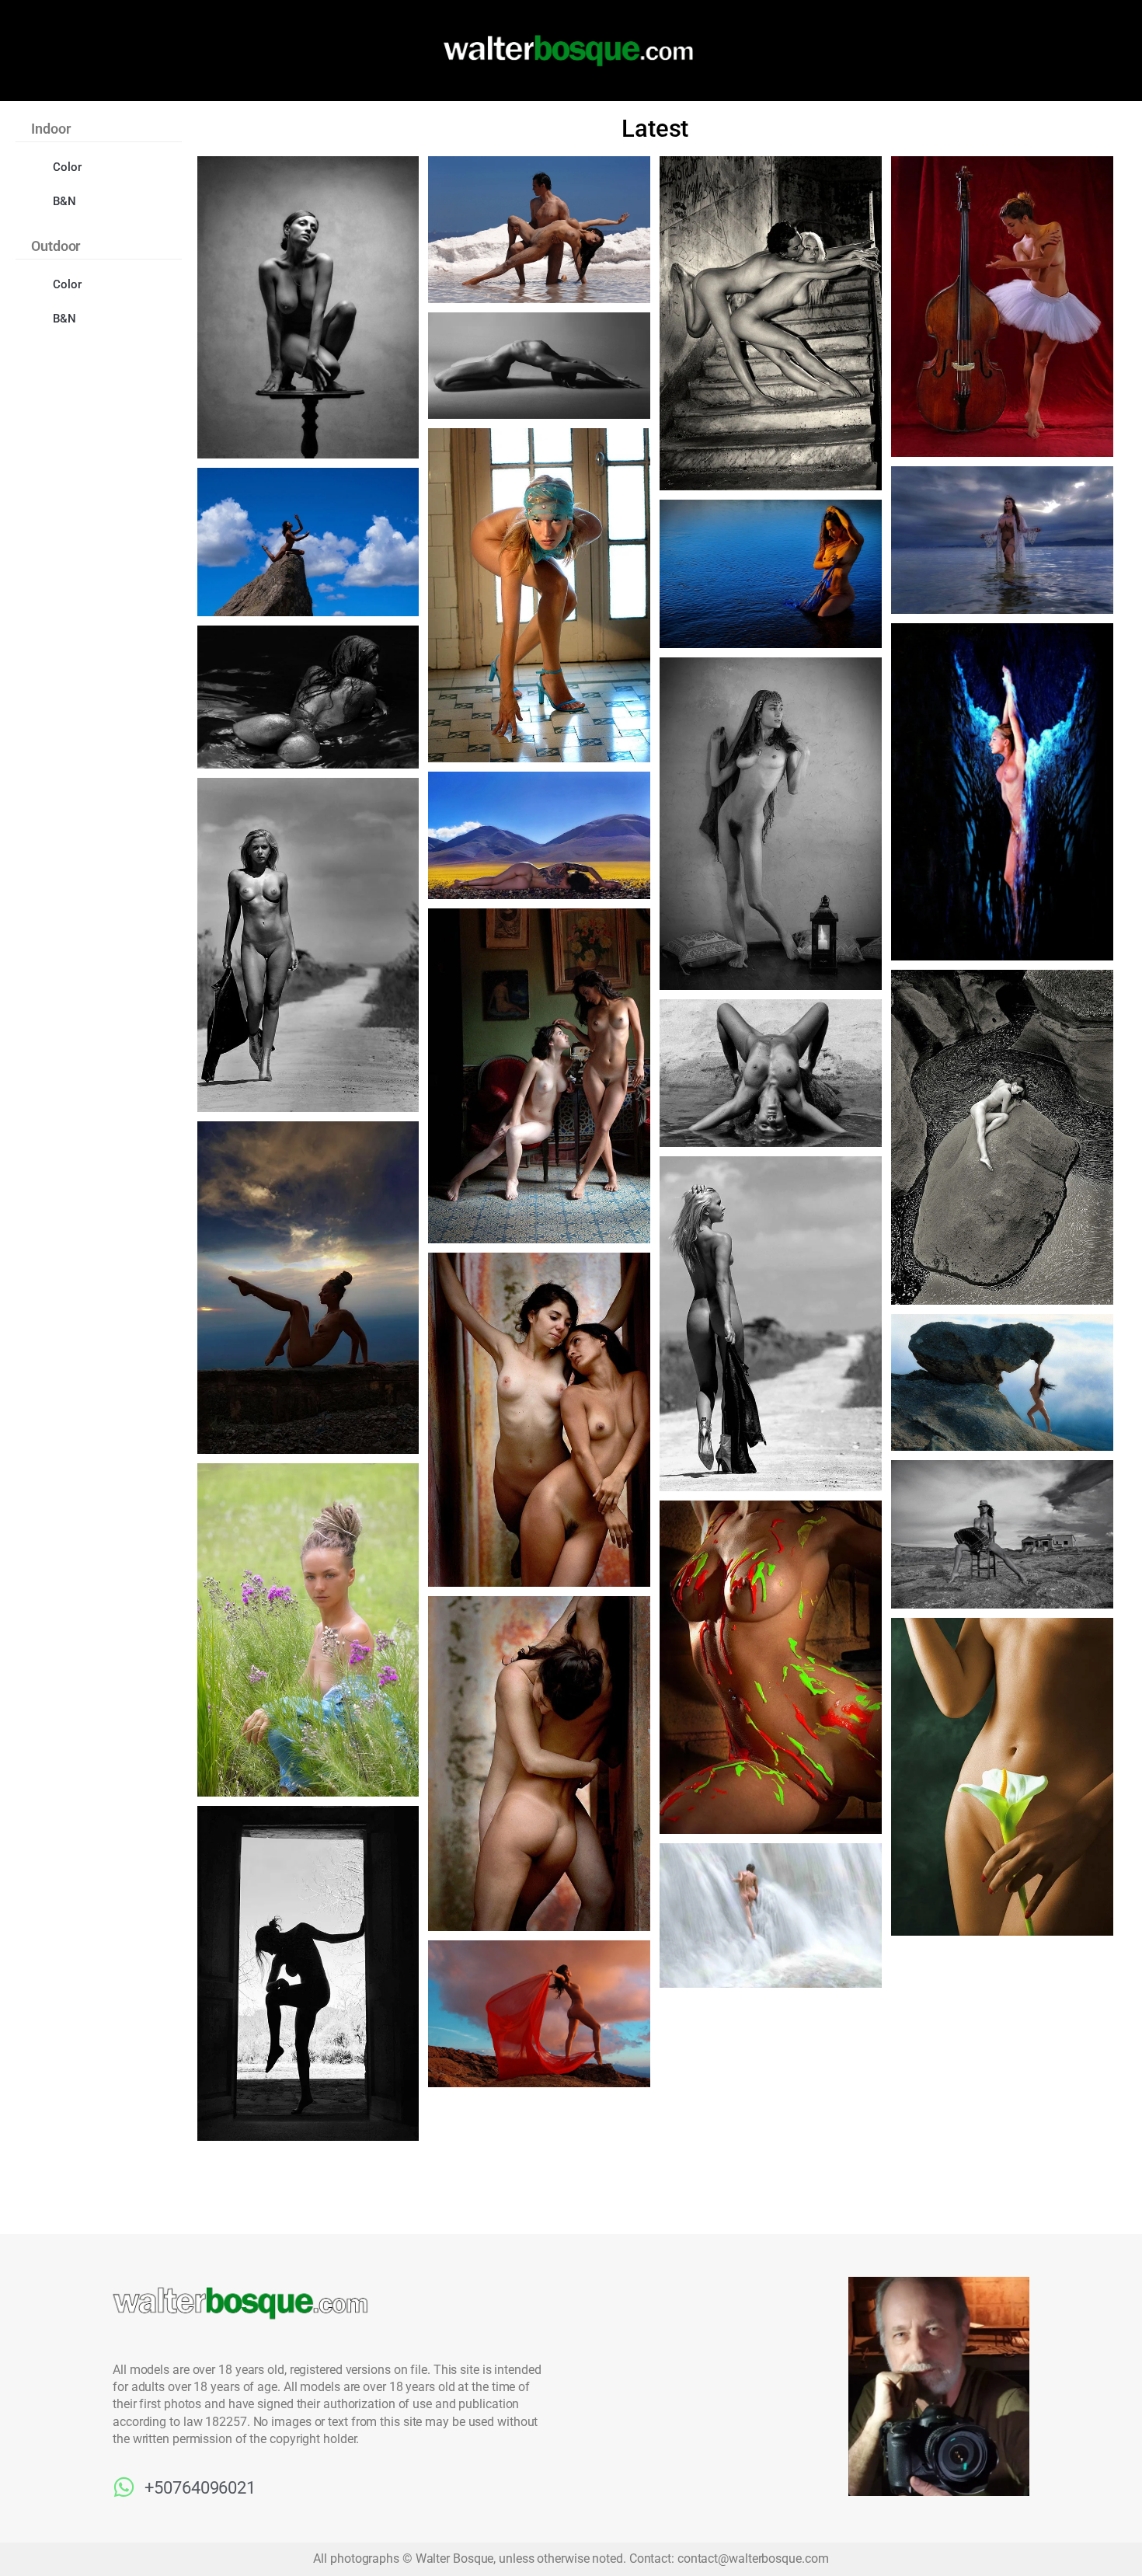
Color (67, 167)
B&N (64, 201)
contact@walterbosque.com (753, 2559)
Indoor (50, 129)
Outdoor (56, 246)
